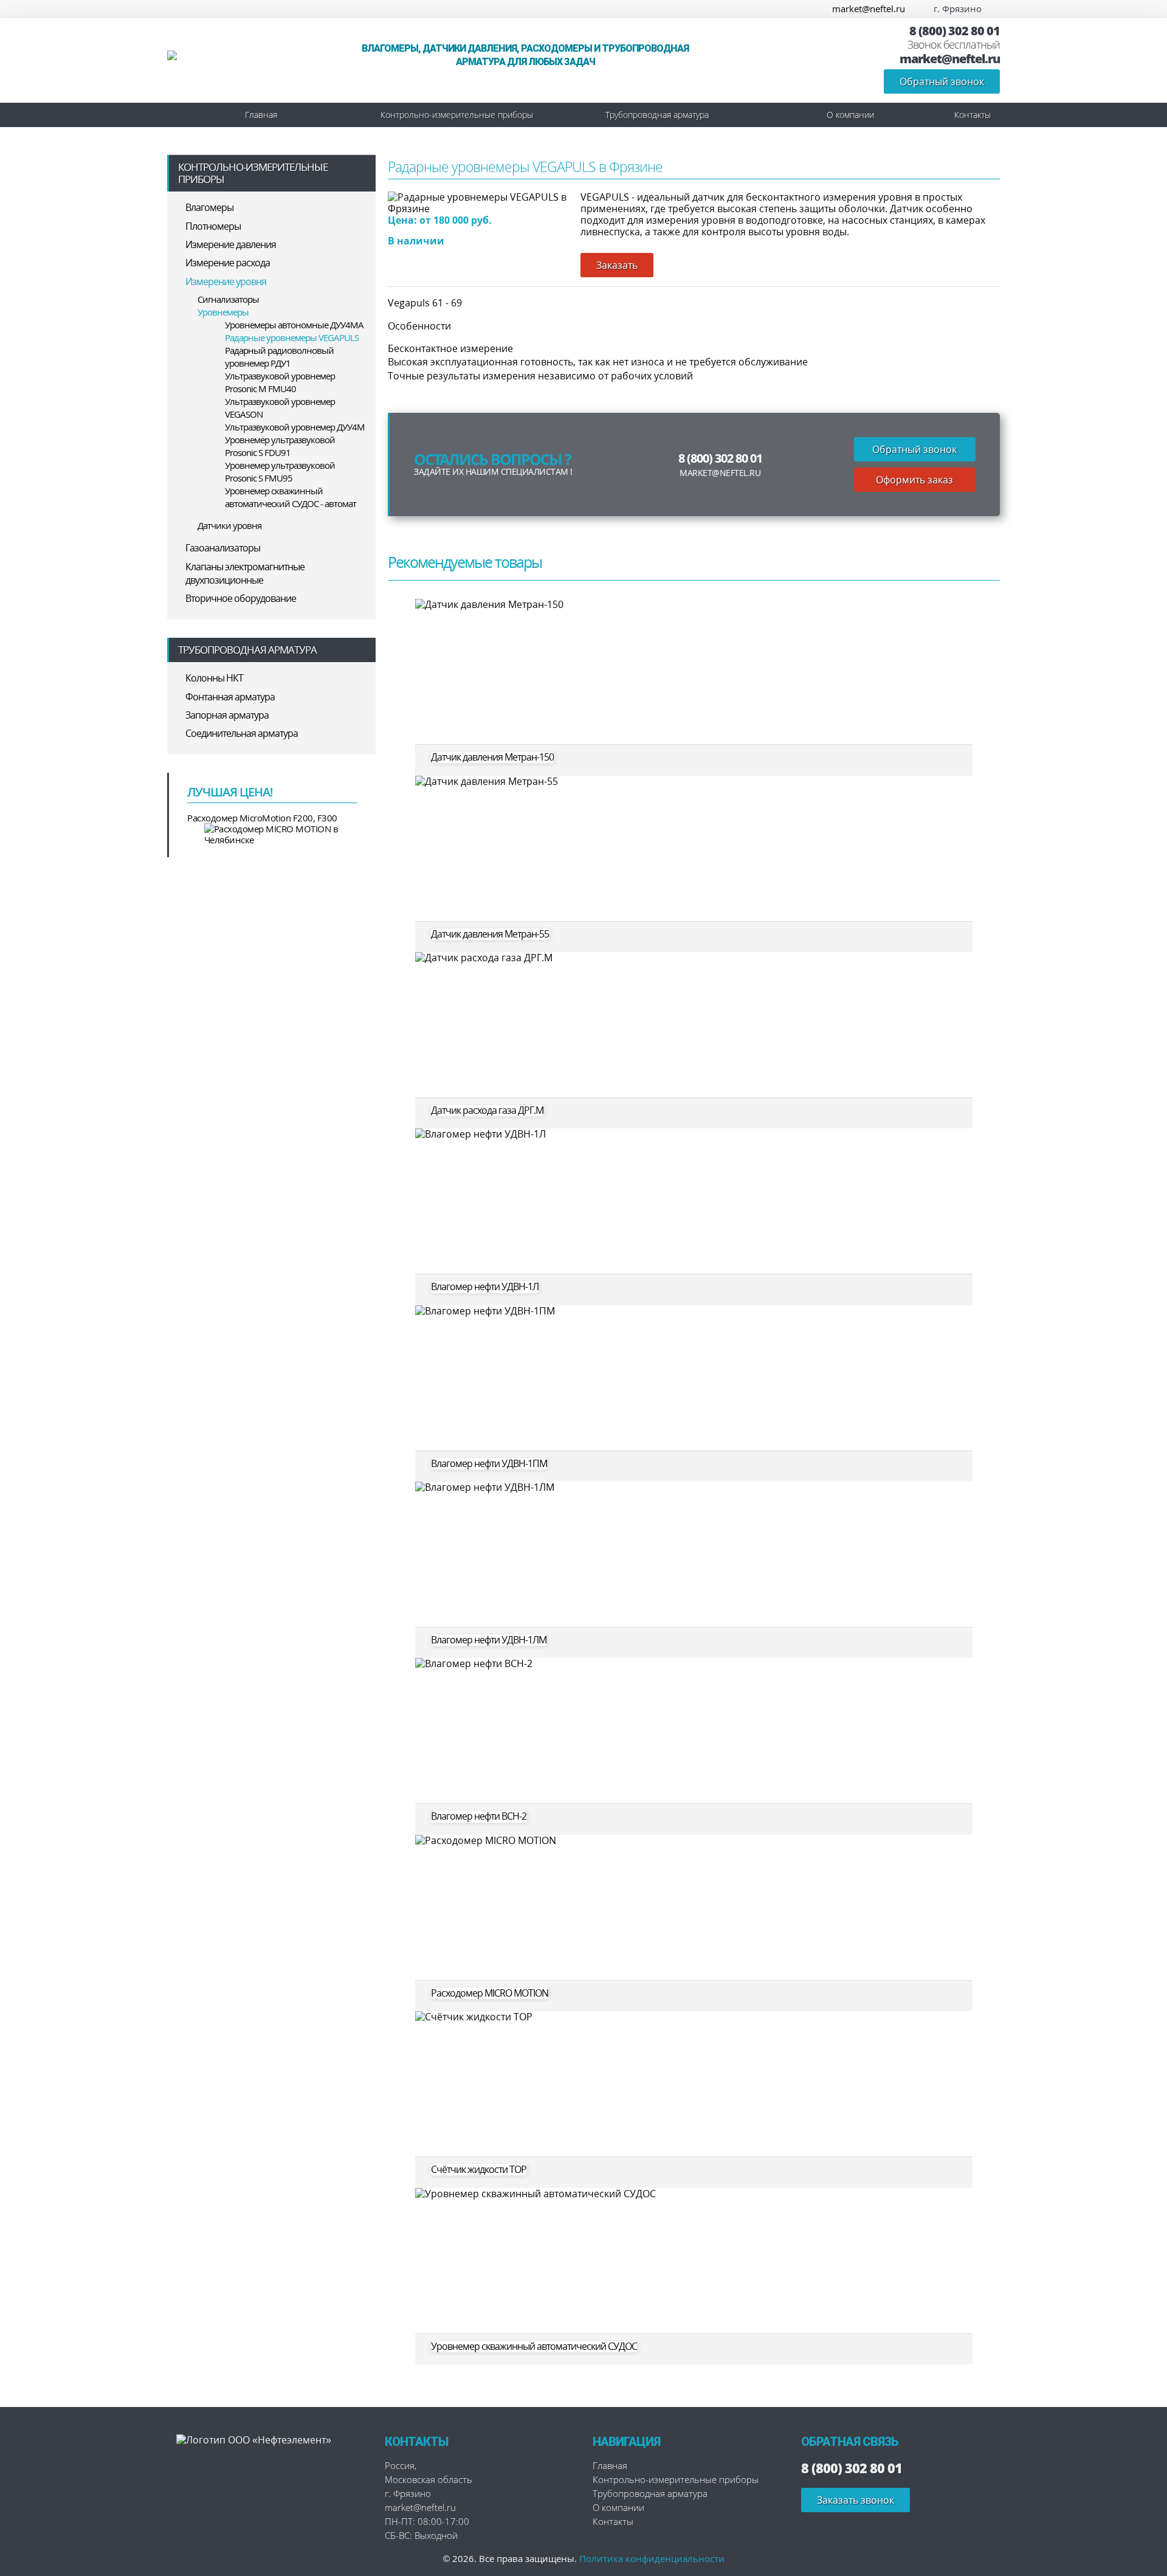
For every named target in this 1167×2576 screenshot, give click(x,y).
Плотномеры (213, 226)
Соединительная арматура (242, 733)
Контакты (972, 115)
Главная (261, 115)
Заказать (617, 265)
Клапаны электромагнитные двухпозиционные (245, 573)
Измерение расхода (228, 263)
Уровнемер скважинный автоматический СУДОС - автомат (291, 497)
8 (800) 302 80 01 (955, 31)
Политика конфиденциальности (652, 2558)
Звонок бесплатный (954, 45)
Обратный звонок (942, 81)
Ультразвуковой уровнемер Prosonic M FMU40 (280, 382)
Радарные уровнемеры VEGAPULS (292, 337)
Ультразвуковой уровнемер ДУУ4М (295, 427)
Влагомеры (209, 207)
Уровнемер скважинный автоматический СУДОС (534, 2346)
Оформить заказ (914, 480)
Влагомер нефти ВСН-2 (479, 1816)
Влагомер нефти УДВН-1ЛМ (489, 1640)
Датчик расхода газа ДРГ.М (487, 1110)
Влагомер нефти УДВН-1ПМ (489, 1464)
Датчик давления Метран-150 (492, 757)
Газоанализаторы (223, 548)
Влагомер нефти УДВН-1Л (485, 1287)
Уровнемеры (223, 312)
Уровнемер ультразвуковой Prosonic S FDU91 (280, 446)
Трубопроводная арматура (657, 115)
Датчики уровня (229, 525)
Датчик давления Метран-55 (490, 934)
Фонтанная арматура (230, 697)
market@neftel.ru (869, 9)
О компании (850, 115)
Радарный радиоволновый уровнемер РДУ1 (279, 357)
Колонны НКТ (214, 678)
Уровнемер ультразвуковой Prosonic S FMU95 (280, 471)
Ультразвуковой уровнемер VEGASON (280, 408)
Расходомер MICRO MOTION (490, 1993)
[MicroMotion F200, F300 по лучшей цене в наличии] (272, 834)
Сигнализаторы (228, 299)
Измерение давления (231, 244)
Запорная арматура (227, 715)
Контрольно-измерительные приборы (457, 115)
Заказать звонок (855, 2500)
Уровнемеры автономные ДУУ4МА (294, 325)
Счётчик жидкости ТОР (479, 2170)
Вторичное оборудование (241, 598)
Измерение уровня (226, 281)
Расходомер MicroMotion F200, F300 (262, 818)
